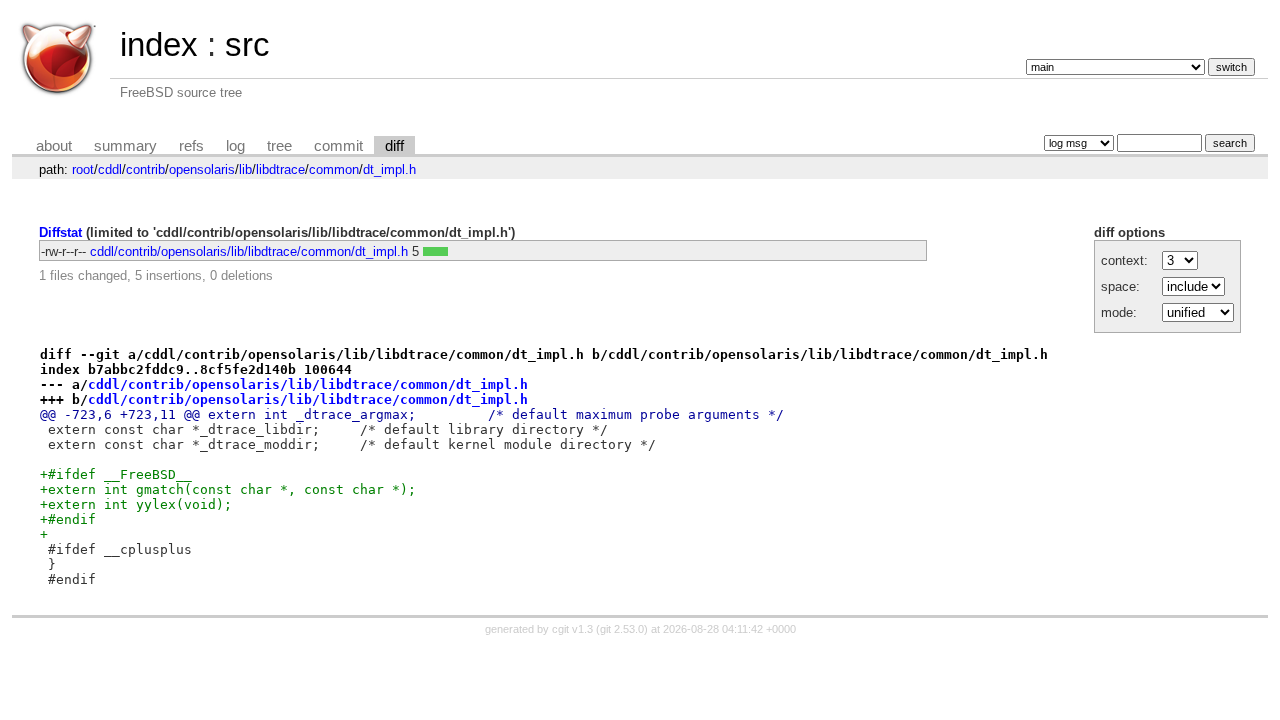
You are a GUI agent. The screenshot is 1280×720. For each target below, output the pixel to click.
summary (125, 146)
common (334, 169)
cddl (110, 169)
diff (394, 146)
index (159, 44)
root (83, 169)
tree (279, 146)
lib (245, 169)
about (54, 146)
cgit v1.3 (572, 629)
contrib (145, 169)
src (247, 44)
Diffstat (60, 232)
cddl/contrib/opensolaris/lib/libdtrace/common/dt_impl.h (249, 251)
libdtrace (280, 169)
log (235, 146)
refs (191, 146)
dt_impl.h (389, 169)
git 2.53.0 (622, 629)
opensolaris (202, 169)
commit (338, 146)
